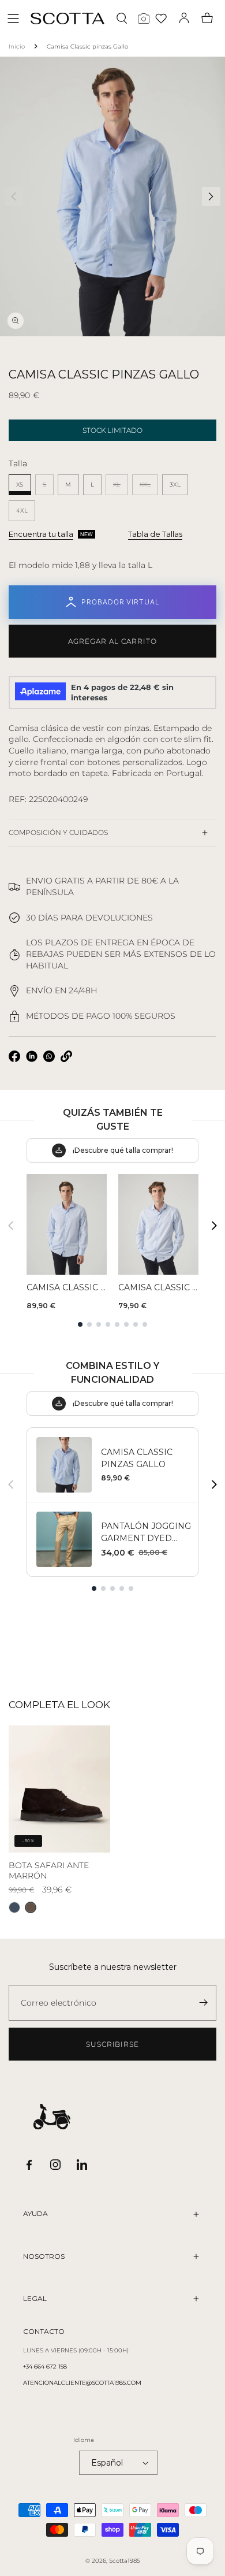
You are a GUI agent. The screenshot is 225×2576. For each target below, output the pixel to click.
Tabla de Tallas (155, 534)
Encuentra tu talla (41, 534)
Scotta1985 (125, 2561)
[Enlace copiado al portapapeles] (66, 1056)
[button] (13, 18)
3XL (175, 485)
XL (121, 488)
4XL (22, 511)
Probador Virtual (121, 602)
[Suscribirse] (203, 2003)
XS (20, 485)
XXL (149, 488)
